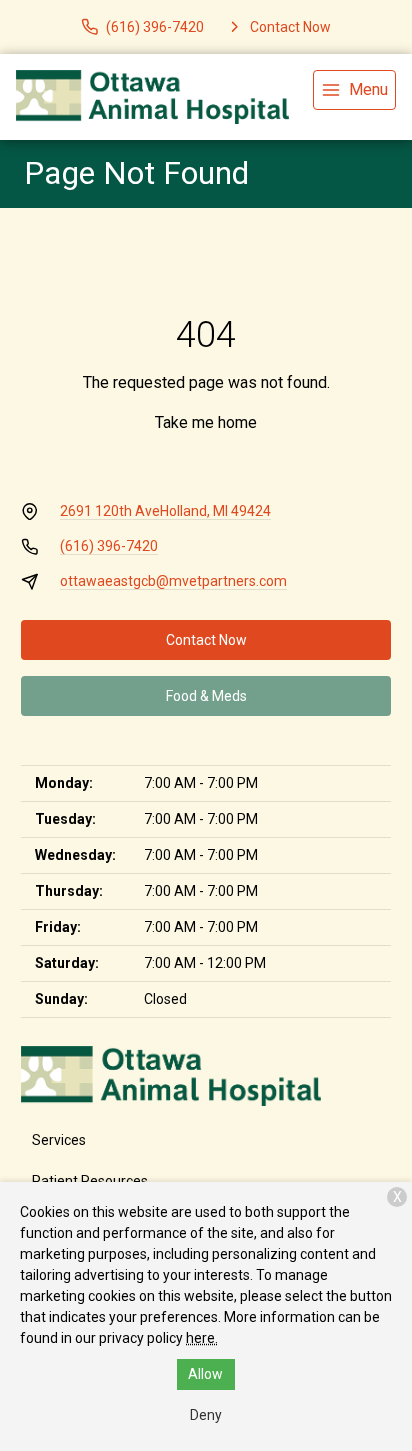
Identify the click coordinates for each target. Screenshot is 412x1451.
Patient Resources (90, 1181)
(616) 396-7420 (109, 546)
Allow (205, 1374)
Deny (206, 1415)
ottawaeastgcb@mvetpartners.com (173, 581)
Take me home (206, 422)
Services (59, 1140)
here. (202, 1338)
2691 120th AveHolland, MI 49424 (165, 511)
